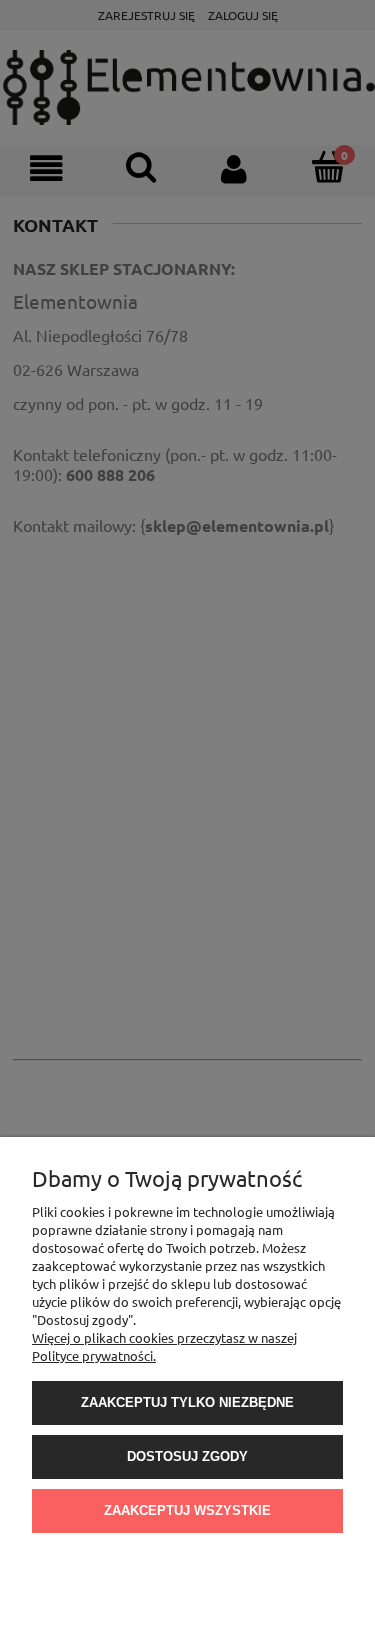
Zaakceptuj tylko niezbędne (187, 1402)
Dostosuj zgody (187, 1456)
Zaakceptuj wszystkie (187, 1510)
